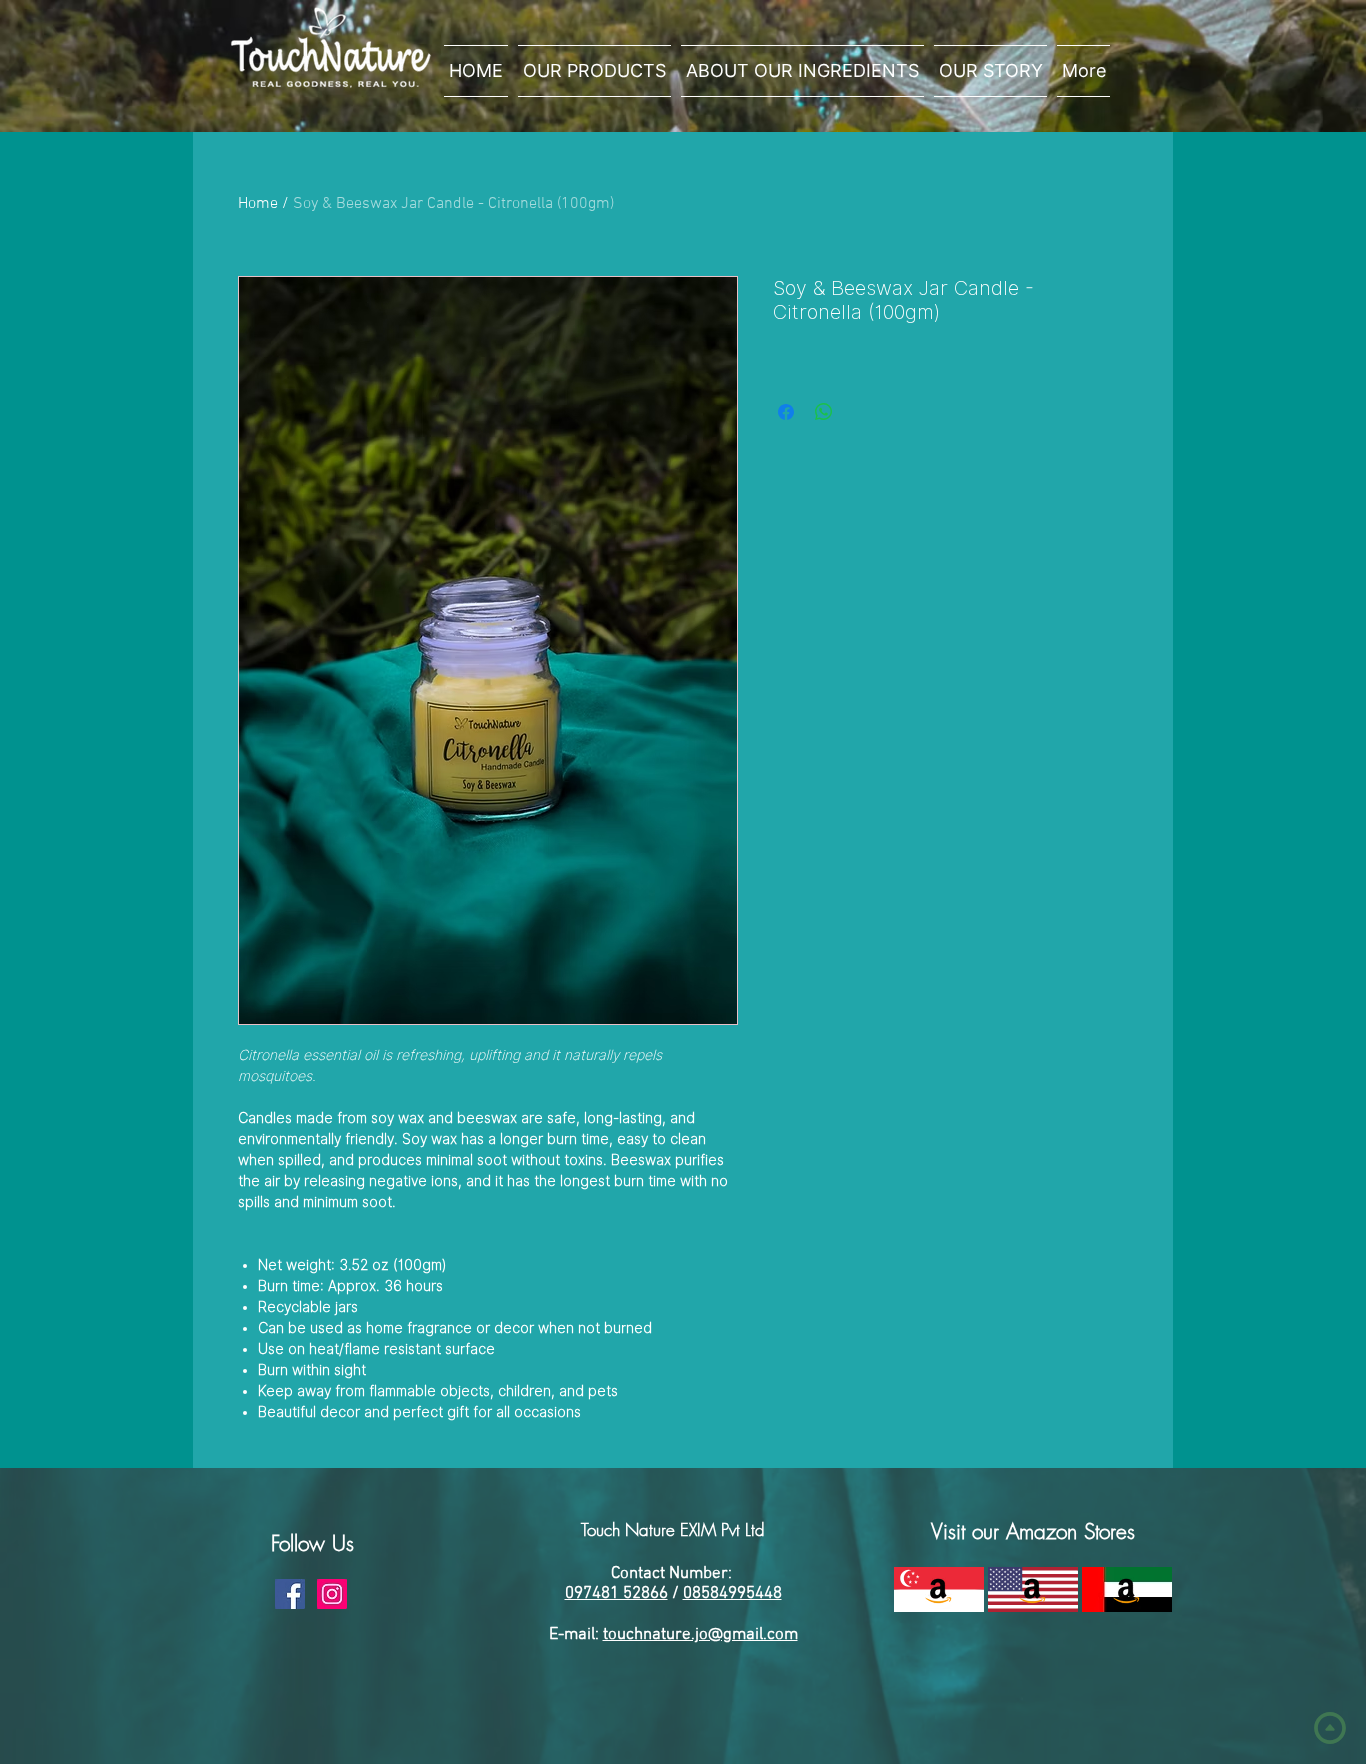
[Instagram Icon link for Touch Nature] (332, 1594)
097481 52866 (616, 1594)
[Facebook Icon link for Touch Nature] (290, 1594)
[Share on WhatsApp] (824, 412)
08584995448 (732, 1594)
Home (258, 204)
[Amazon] (938, 1589)
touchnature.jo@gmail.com (700, 1635)
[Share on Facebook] (786, 412)
